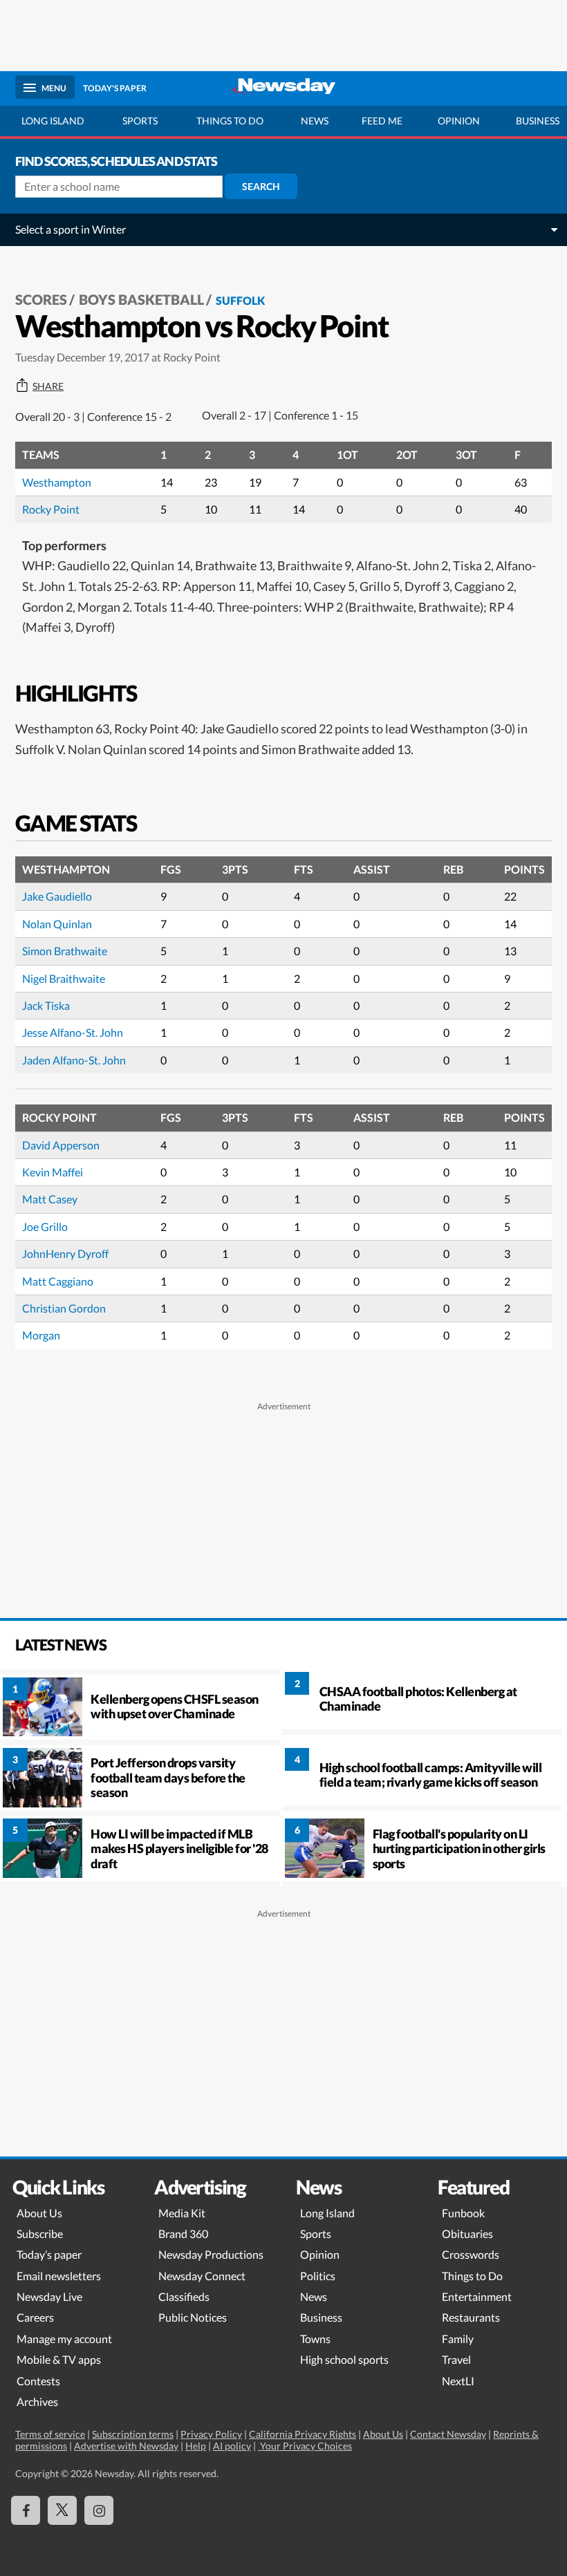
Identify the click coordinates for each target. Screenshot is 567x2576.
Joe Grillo (45, 1226)
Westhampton (57, 482)
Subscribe (40, 2234)
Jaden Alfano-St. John (74, 1060)
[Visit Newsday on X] (62, 2510)
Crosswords (471, 2254)
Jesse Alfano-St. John (73, 1032)
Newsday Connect (202, 2276)
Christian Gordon (64, 1308)
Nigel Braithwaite (64, 978)
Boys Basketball (141, 299)
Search (261, 186)
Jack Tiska (46, 1005)
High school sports (344, 2359)
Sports (140, 121)
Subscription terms (133, 2434)
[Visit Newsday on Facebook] (26, 2510)
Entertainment (477, 2296)
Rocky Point (51, 509)
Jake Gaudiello (57, 896)
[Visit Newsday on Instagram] (99, 2510)
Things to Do (472, 2276)
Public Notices (193, 2317)
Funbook (463, 2213)
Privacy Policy (211, 2434)
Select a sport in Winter (71, 229)
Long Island (53, 121)
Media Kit (182, 2213)
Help (196, 2446)
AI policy (232, 2446)
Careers (35, 2317)
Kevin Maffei (53, 1172)
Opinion (459, 121)
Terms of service (50, 2434)
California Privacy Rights (303, 2434)
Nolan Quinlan (57, 924)
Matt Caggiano (58, 1281)
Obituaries (467, 2234)
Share (48, 386)
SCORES (41, 299)
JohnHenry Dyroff (65, 1253)
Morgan (41, 1335)
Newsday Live (49, 2296)
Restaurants (471, 2317)
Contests (38, 2381)
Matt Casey (50, 1199)
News (315, 121)
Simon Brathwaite (65, 951)
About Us (39, 2213)
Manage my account (64, 2339)
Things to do (230, 121)
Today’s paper (49, 2254)
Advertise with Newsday (126, 2446)
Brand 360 (183, 2234)
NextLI (458, 2381)
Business (321, 2317)
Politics (318, 2276)
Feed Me (382, 121)
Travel (456, 2359)
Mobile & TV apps (59, 2359)
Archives (37, 2401)
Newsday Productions (211, 2254)
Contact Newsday (448, 2434)
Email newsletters (59, 2276)
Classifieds (184, 2296)
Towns (315, 2339)
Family (458, 2339)
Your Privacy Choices (305, 2446)
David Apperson (61, 1145)
